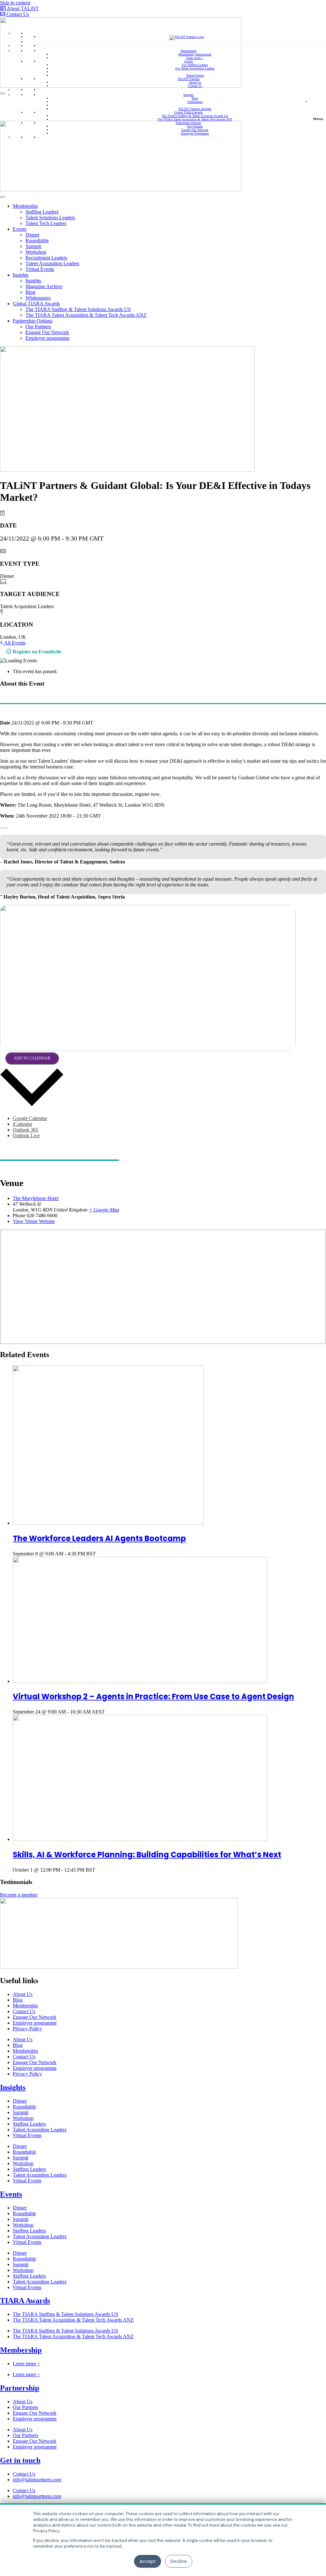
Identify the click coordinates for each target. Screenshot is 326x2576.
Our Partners (195, 126)
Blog (195, 98)
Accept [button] (148, 2561)
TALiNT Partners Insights (195, 109)
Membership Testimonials (195, 54)
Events (189, 61)
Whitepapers (195, 102)
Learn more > (195, 58)
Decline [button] (179, 2561)
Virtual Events (195, 75)
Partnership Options (188, 123)
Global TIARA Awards (188, 112)
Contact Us (195, 86)
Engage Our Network (195, 130)
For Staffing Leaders (195, 65)
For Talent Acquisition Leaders (195, 68)
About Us (195, 82)
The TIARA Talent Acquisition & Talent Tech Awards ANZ (195, 119)
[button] (318, 108)
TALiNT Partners (189, 79)
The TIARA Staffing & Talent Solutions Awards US (195, 116)
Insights (188, 95)
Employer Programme (195, 133)
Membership (188, 51)
